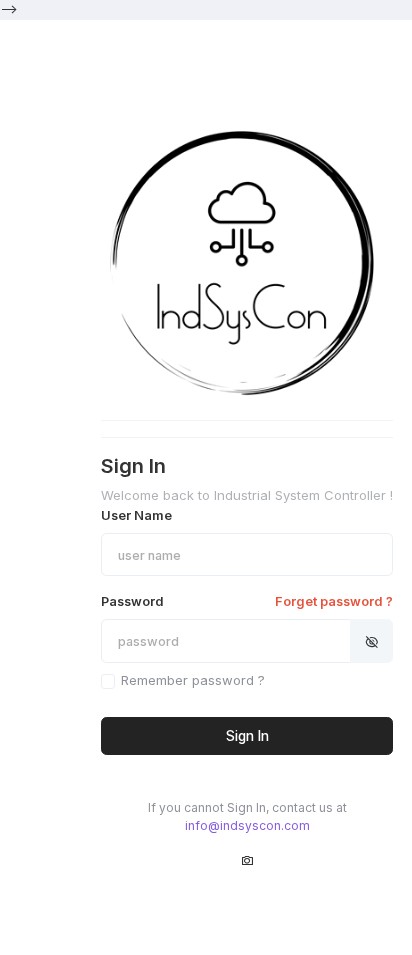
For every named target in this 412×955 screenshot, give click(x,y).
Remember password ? (193, 680)
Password (247, 601)
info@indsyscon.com (247, 825)
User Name (136, 515)
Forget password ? (334, 601)
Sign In (247, 736)
